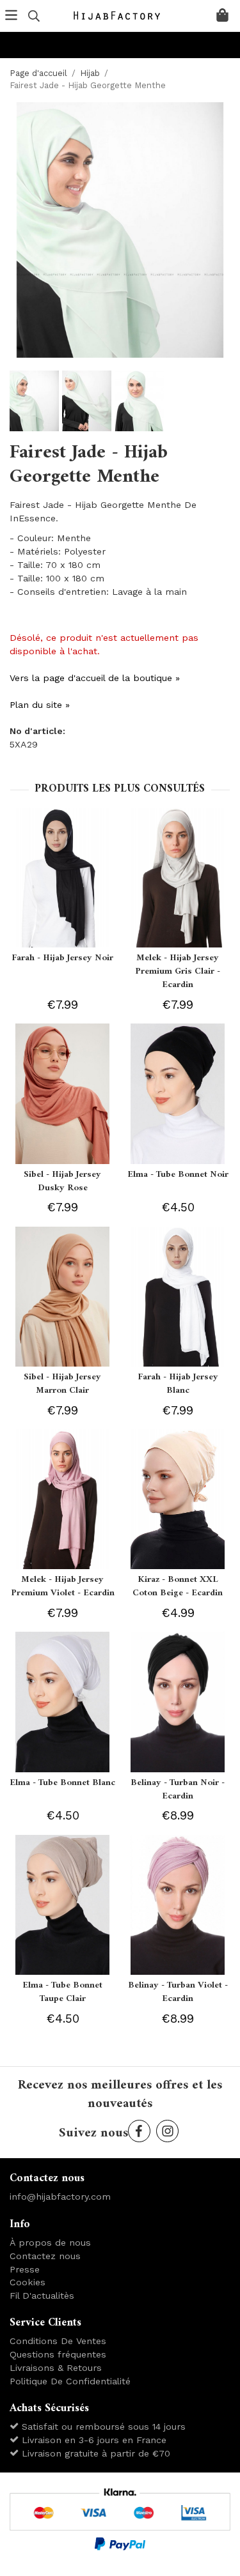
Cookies (28, 2282)
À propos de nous (50, 2242)
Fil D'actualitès (42, 2296)
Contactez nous (45, 2256)
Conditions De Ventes (58, 2341)
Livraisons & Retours (56, 2368)
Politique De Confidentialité (70, 2381)
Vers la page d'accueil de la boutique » (95, 678)
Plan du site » (40, 705)
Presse (25, 2269)
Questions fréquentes (58, 2354)
